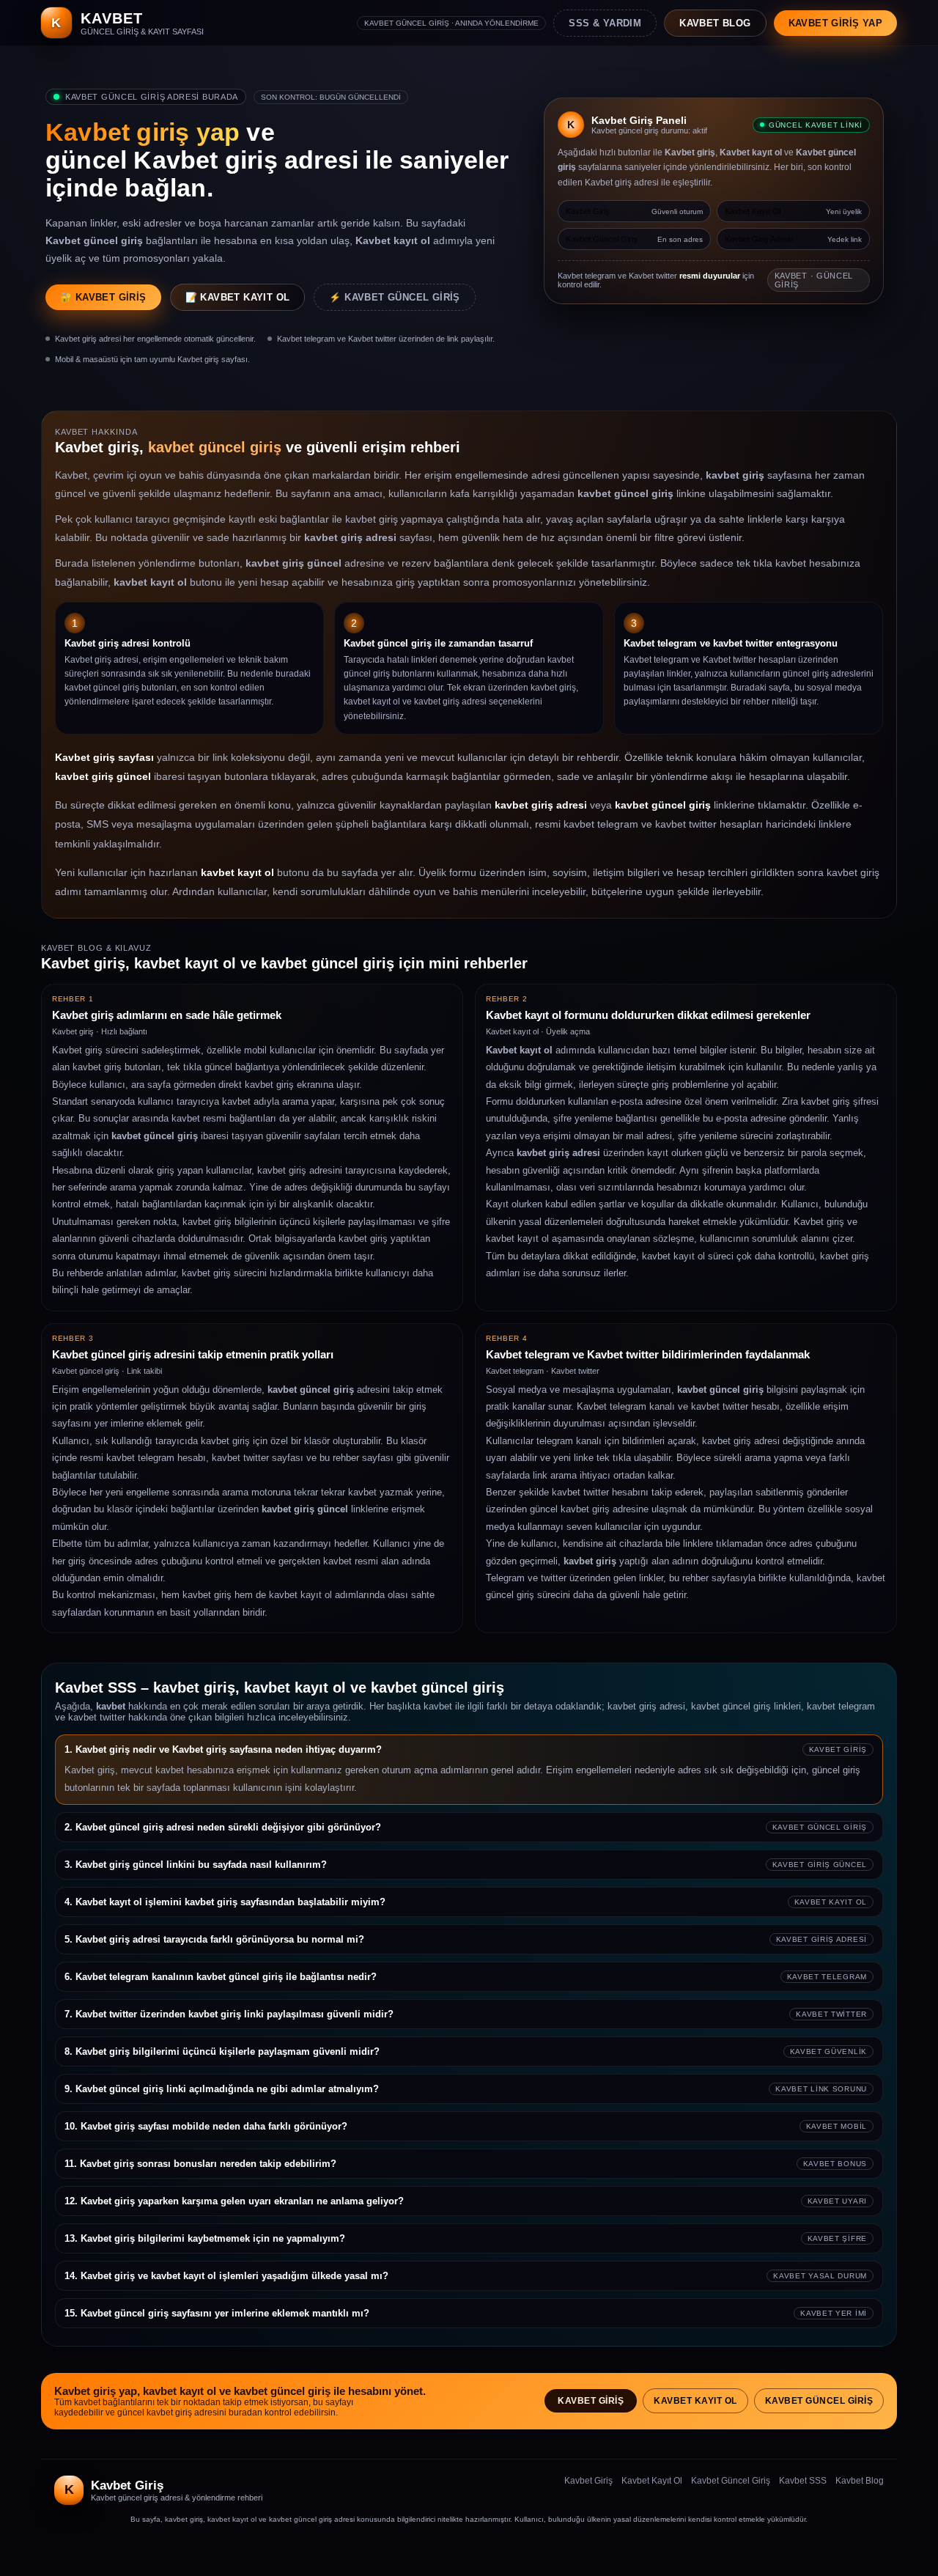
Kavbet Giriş (591, 2401)
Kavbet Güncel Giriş (819, 2401)
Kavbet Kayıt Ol (695, 2401)
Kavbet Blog (860, 2481)
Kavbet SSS (803, 2481)
